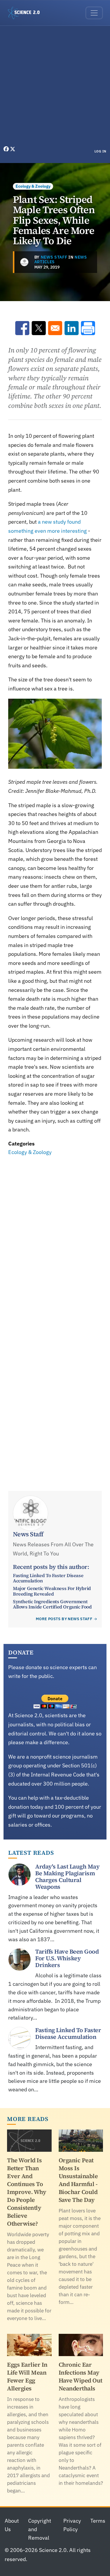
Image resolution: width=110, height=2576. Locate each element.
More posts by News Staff (64, 1619)
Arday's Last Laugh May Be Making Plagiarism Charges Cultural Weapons (67, 1877)
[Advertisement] (55, 87)
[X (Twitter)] (13, 149)
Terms (98, 2521)
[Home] (26, 13)
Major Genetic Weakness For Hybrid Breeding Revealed (52, 1591)
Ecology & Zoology (33, 186)
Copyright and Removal (40, 2529)
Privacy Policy (72, 2525)
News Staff (54, 257)
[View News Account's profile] (24, 262)
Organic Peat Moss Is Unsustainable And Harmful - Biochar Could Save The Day (78, 2180)
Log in (100, 151)
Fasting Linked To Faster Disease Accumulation (48, 1578)
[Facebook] (7, 149)
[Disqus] (55, 1238)
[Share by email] (55, 328)
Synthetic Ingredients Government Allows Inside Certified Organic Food (52, 1604)
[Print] (88, 328)
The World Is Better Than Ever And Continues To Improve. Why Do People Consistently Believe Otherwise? (27, 2192)
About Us (12, 2525)
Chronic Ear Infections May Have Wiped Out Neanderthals (81, 2376)
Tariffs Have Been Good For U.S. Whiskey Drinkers (67, 1958)
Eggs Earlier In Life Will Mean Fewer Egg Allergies (27, 2376)
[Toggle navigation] (94, 13)
